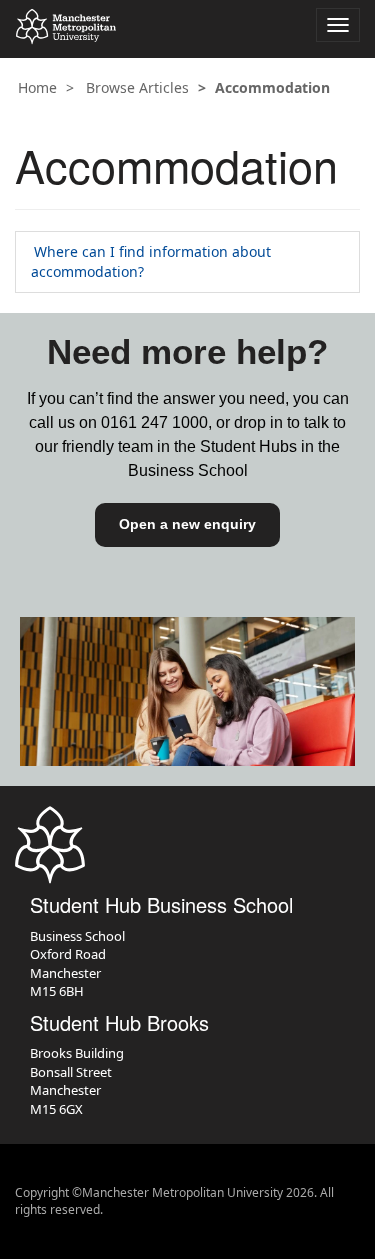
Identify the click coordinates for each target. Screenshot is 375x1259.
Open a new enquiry (187, 524)
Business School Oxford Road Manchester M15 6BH (77, 964)
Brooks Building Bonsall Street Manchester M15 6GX (77, 1081)
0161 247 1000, (156, 422)
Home (37, 87)
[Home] (66, 27)
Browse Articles (137, 87)
